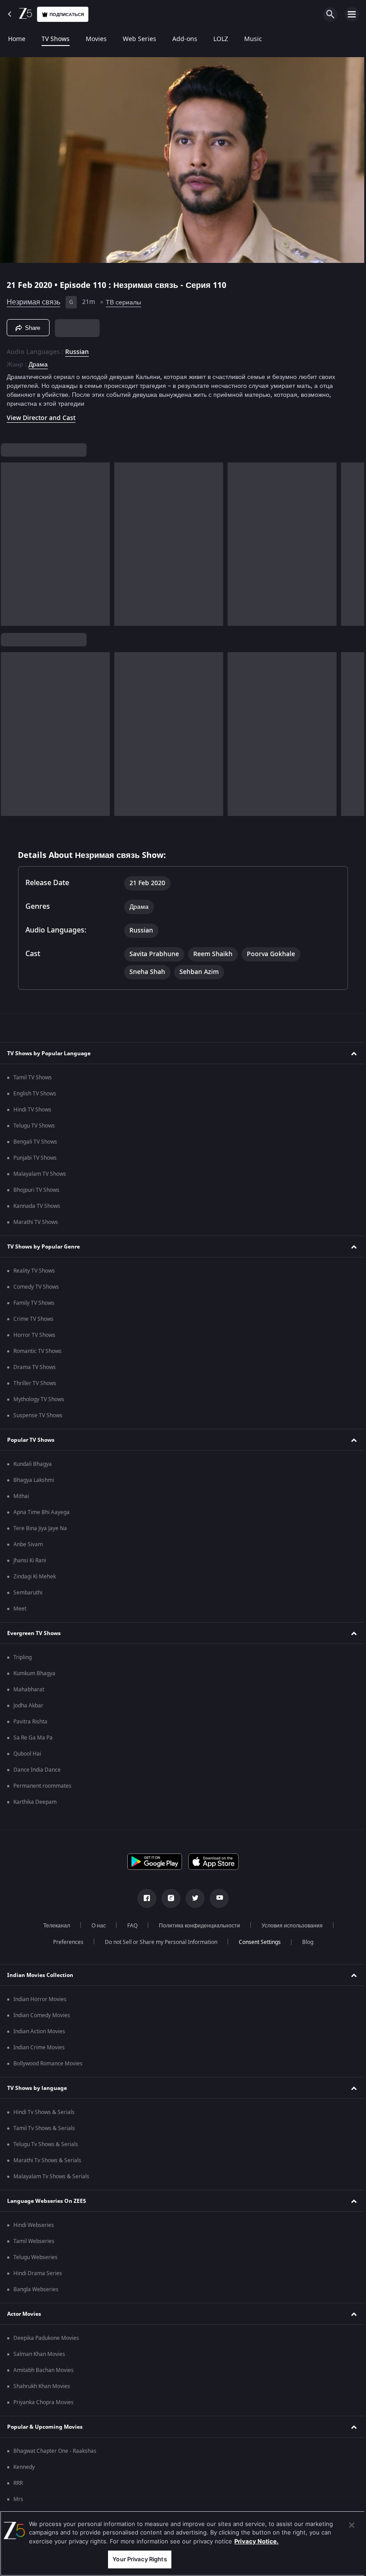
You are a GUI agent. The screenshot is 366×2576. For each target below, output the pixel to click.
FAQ (129, 1926)
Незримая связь (33, 299)
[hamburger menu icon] (352, 14)
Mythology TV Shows (39, 1399)
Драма (38, 361)
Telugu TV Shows (34, 1126)
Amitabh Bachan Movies (44, 2370)
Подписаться (67, 15)
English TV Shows (35, 1094)
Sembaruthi (28, 1593)
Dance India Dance (37, 1770)
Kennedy (24, 2467)
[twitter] (192, 1898)
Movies (96, 39)
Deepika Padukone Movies (46, 2338)
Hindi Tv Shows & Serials (44, 2112)
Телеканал (54, 1926)
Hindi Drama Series (38, 2273)
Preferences (65, 1942)
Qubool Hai (27, 1754)
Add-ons (185, 39)
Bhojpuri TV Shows (36, 1190)
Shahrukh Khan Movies (42, 2386)
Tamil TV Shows (33, 1078)
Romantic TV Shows (37, 1351)
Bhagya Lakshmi (34, 1480)
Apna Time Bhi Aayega (42, 1512)
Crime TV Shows (33, 1319)
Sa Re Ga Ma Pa (33, 1738)
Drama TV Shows (35, 1367)
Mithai (21, 1496)
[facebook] (144, 1898)
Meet (20, 1609)
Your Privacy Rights (137, 2559)
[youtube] (216, 1898)
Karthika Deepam (35, 1802)
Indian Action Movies (39, 2031)
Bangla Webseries (36, 2289)
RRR (18, 2483)
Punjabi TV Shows (35, 1158)
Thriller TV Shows (35, 1383)
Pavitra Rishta (30, 1722)
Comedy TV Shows (36, 1287)
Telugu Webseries (35, 2257)
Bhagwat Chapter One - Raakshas (55, 2451)
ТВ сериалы (123, 299)
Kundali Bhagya (33, 1464)
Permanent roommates (42, 1786)
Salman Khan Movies (39, 2354)
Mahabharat (29, 1690)
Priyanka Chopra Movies (44, 2402)
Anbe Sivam (28, 1544)
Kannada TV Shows (37, 1206)
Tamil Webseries (34, 2241)
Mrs (18, 2499)
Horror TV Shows (34, 1335)
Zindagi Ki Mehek (35, 1577)
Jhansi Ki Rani (30, 1561)
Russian (77, 349)
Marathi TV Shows (36, 1222)
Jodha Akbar (28, 1706)
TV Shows (56, 39)
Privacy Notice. (256, 2541)
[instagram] (168, 1898)
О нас (96, 1926)
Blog (304, 1942)
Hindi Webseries (34, 2225)
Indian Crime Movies (39, 2047)
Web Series (139, 39)
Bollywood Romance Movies (48, 2064)
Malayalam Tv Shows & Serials (51, 2176)
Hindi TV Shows (32, 1110)
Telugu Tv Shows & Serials (46, 2144)
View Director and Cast (41, 414)
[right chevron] (10, 541)
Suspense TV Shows (38, 1415)
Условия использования (289, 1926)
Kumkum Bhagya (34, 1673)
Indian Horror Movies (40, 1999)
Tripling (23, 1657)
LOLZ (221, 39)
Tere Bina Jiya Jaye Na (40, 1528)
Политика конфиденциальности (196, 1926)
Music (253, 39)
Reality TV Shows (34, 1271)
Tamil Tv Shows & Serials (44, 2128)
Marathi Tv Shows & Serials (47, 2160)
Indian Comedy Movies (42, 2015)
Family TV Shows (34, 1303)
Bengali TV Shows (35, 1142)
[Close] (345, 2525)
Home (17, 39)
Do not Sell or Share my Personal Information (158, 1942)
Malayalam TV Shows (40, 1174)
